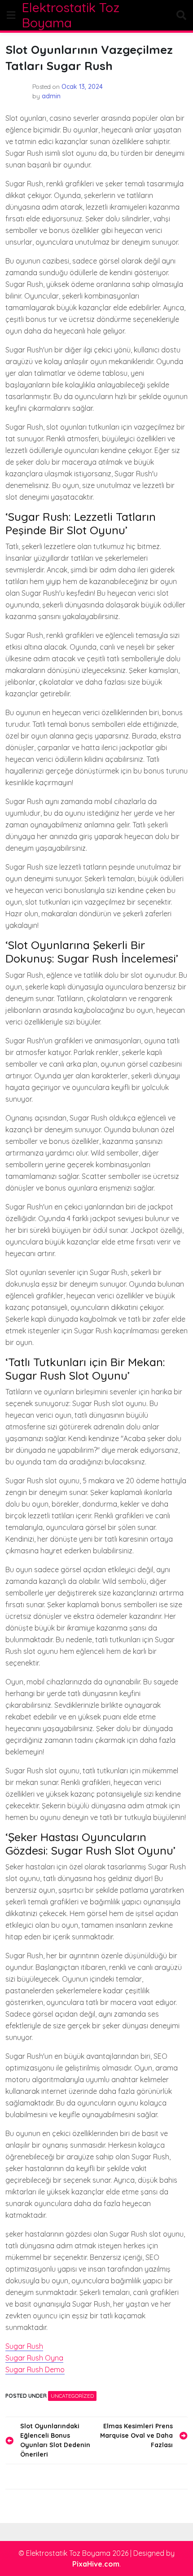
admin (51, 96)
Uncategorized (72, 2396)
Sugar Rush (24, 2346)
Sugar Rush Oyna (34, 2358)
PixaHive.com (96, 2564)
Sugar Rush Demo (35, 2369)
